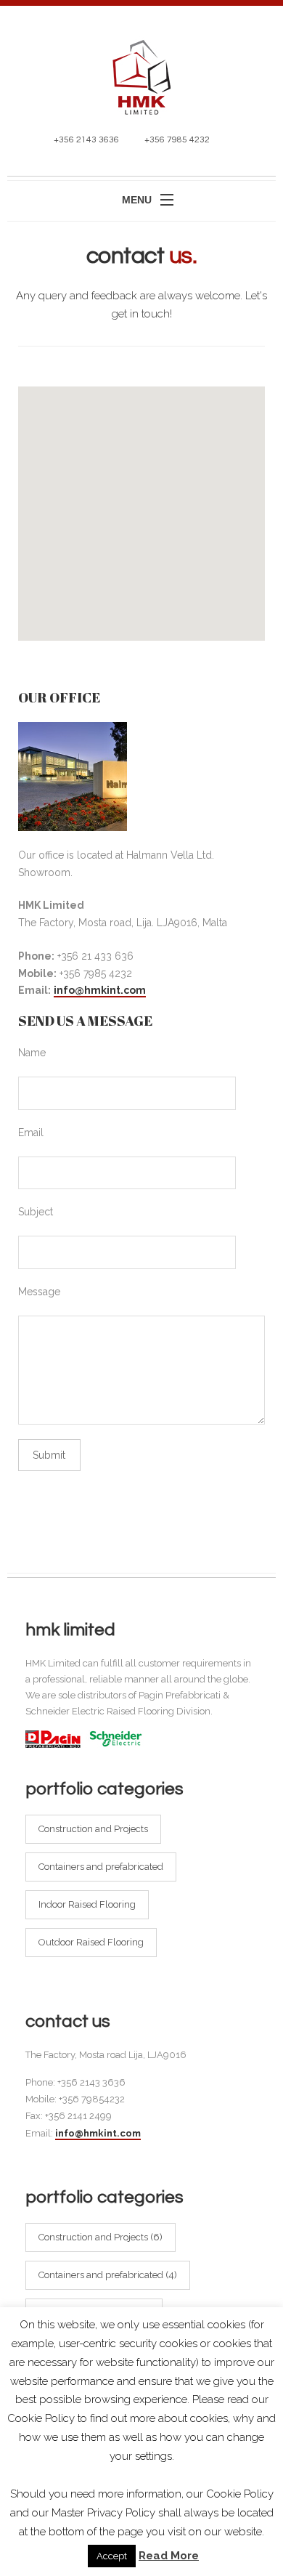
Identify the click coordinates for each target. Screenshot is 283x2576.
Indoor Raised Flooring (87, 1904)
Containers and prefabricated (101, 1867)
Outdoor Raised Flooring (91, 1942)
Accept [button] (112, 2556)
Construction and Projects (93, 1829)
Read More (169, 2556)
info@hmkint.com (100, 990)
